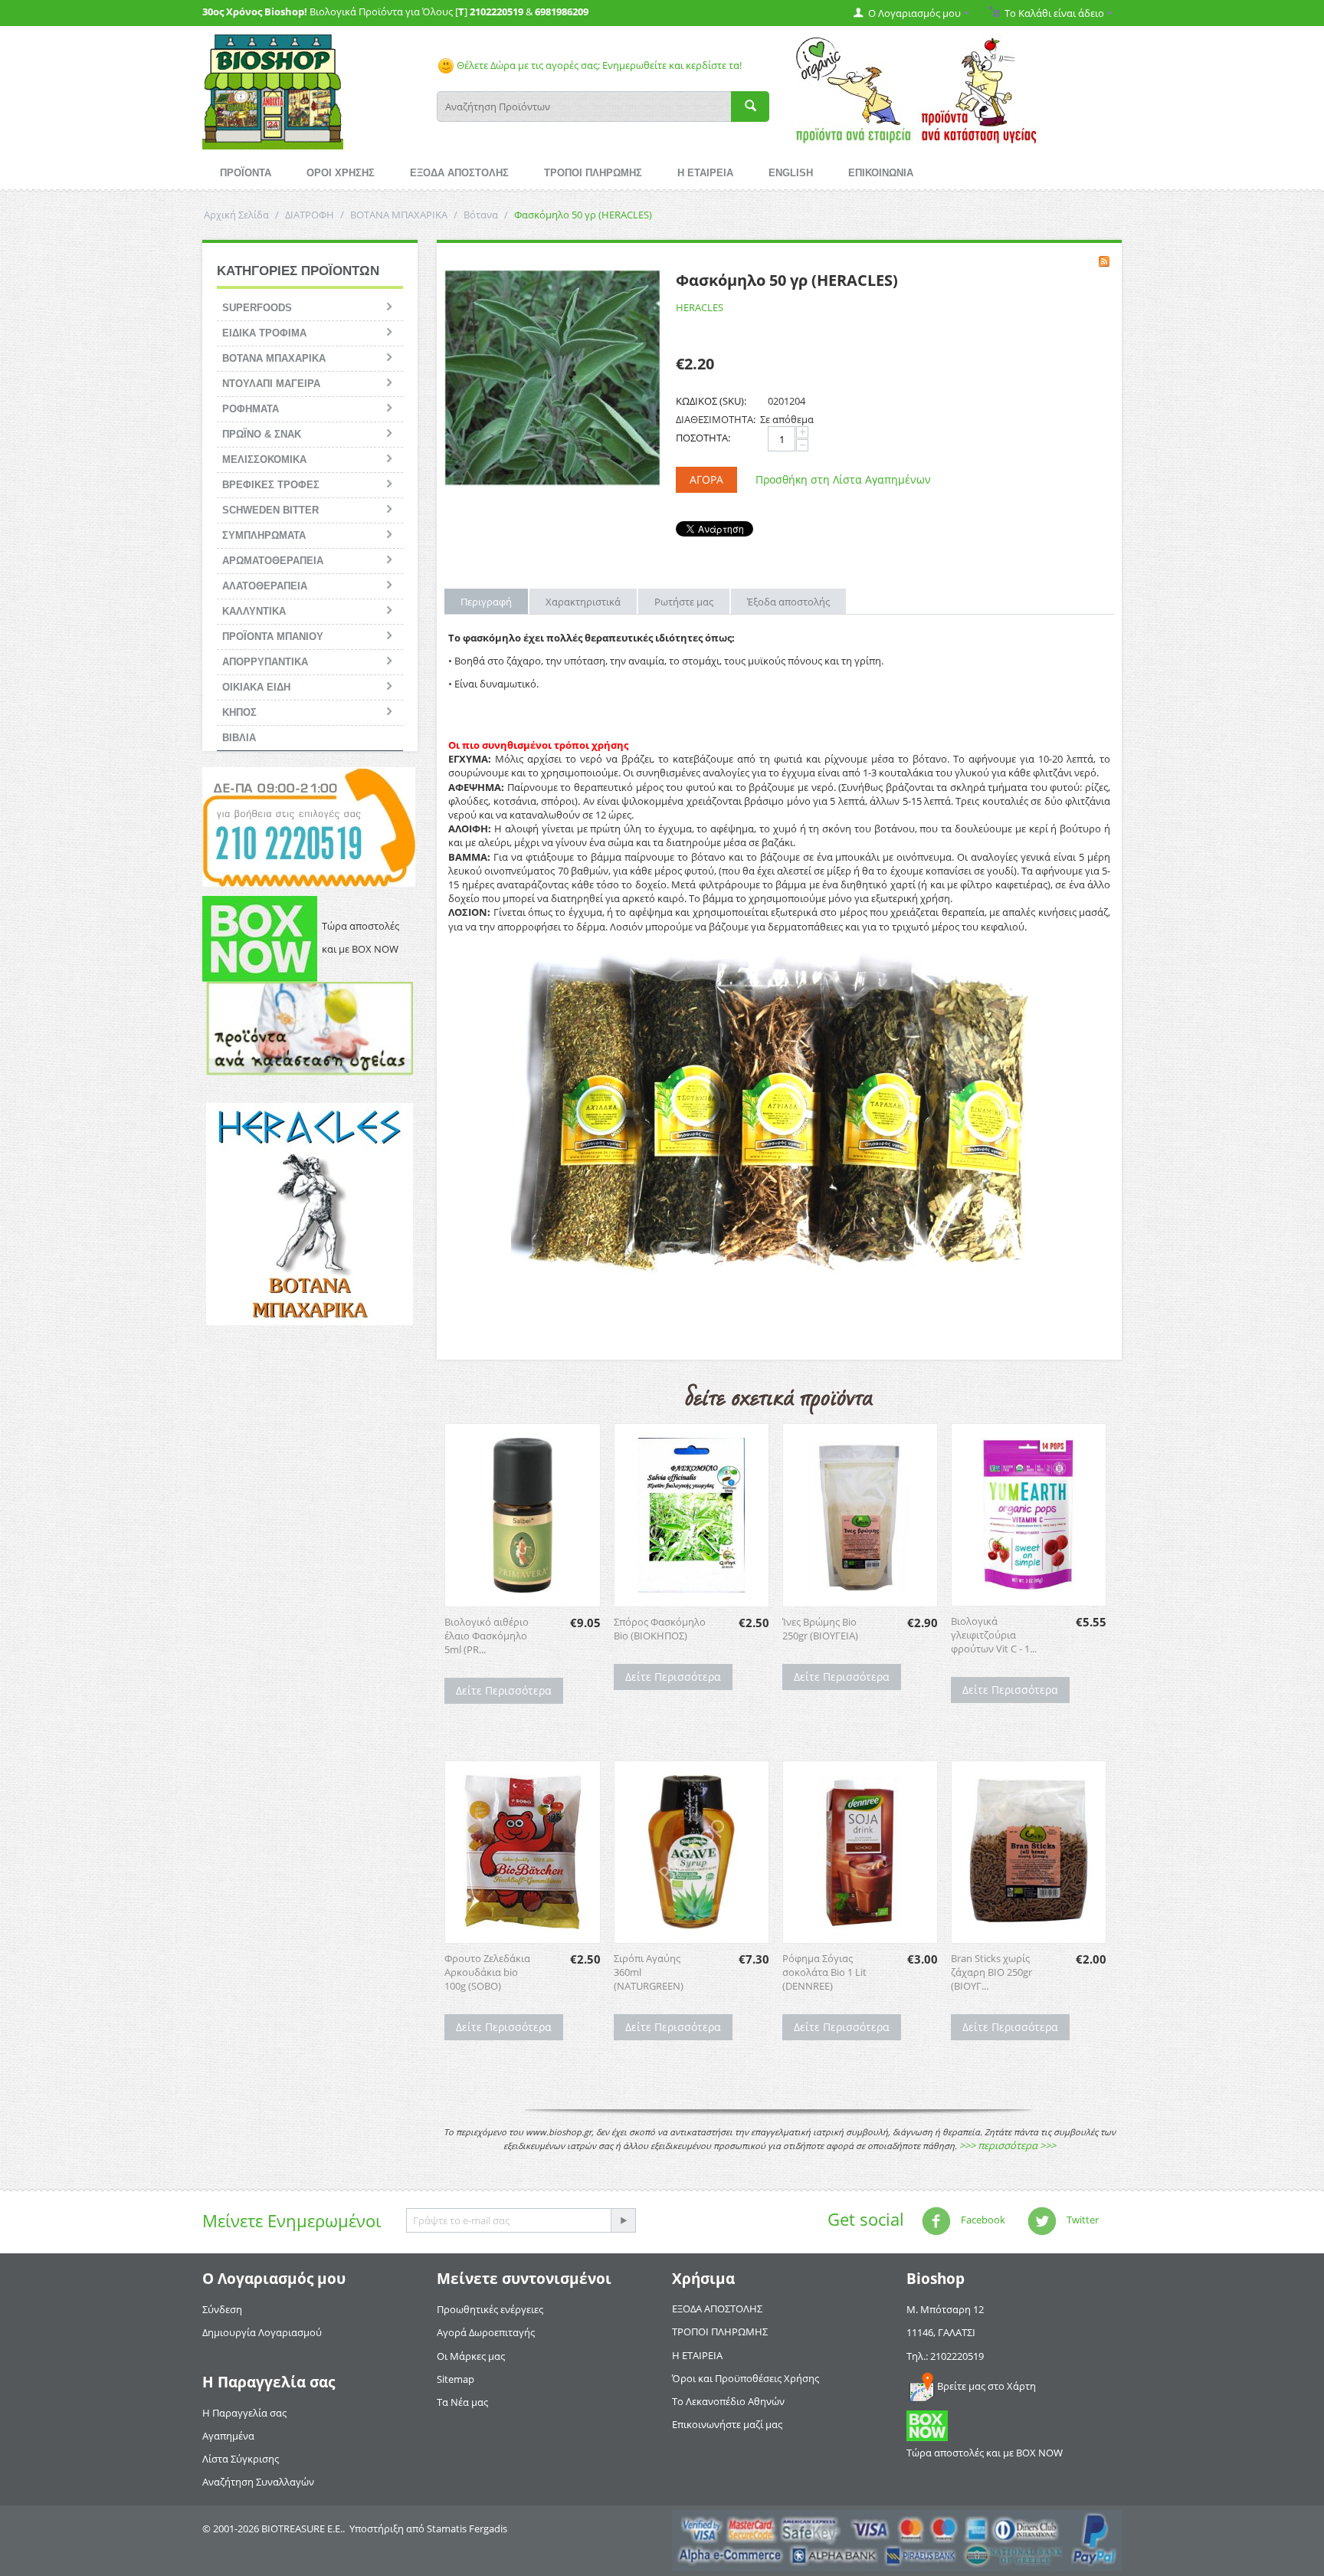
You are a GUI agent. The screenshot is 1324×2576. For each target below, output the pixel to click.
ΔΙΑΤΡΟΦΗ (310, 215)
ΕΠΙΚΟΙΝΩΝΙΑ (881, 173)
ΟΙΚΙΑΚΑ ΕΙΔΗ (256, 687)
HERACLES (700, 307)
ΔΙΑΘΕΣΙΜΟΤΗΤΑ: (716, 419)
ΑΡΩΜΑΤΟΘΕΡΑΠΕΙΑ (273, 561)
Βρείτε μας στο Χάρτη (986, 2386)
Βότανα (481, 215)
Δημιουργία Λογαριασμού (262, 2332)
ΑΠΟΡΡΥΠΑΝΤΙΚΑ (265, 662)
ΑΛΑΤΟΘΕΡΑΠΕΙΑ (265, 586)
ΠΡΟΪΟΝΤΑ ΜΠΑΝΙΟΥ (273, 637)
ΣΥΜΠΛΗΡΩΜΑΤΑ (264, 535)
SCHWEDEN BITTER (270, 510)
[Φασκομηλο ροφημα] (552, 378)
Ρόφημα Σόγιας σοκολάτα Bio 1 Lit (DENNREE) (824, 1972)
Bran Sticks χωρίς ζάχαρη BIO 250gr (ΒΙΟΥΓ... (991, 1972)
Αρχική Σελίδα (236, 215)
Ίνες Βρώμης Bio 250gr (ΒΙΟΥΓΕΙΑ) (820, 1629)
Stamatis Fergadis (467, 2528)
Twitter (1081, 2220)
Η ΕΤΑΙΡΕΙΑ (705, 173)
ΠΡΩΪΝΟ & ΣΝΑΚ (262, 434)
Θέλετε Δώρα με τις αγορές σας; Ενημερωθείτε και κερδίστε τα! (598, 65)
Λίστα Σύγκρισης (241, 2459)
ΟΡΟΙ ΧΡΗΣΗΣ (341, 173)
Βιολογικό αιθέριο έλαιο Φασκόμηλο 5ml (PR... (487, 1636)
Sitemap (456, 2379)
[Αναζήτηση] (750, 107)
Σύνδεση (222, 2309)
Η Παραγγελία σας (244, 2413)
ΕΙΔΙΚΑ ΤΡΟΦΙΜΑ (264, 333)
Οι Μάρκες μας (471, 2356)
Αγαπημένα (228, 2436)
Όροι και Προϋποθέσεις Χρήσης (746, 2378)
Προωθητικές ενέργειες (490, 2309)
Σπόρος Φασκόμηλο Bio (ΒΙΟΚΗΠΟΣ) (660, 1629)
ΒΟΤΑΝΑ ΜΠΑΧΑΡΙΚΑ (399, 215)
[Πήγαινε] (623, 2220)
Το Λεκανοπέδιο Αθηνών (728, 2401)
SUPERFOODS (257, 308)
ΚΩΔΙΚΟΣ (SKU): (711, 401)
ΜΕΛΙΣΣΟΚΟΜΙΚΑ (264, 459)
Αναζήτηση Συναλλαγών (258, 2482)
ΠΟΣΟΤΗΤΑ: (703, 438)
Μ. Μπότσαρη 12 (945, 2309)
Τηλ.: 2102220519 (945, 2356)
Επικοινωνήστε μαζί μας (727, 2424)
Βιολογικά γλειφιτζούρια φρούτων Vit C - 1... (994, 1635)
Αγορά (706, 479)
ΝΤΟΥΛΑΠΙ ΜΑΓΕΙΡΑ (271, 384)
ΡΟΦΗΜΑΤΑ (251, 409)
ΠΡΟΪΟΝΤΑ (246, 173)
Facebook (982, 2220)
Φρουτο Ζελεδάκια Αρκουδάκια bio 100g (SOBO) (487, 1972)
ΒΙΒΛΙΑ (239, 738)
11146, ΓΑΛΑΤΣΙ (941, 2332)
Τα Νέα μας (462, 2402)
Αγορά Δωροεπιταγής (486, 2332)
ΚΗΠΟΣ (239, 712)
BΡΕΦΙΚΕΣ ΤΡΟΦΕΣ (271, 485)
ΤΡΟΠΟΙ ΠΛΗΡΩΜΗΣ (593, 173)
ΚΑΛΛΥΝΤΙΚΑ (254, 611)
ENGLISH (791, 173)
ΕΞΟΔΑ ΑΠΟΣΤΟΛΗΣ (459, 173)
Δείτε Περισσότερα (504, 1690)
